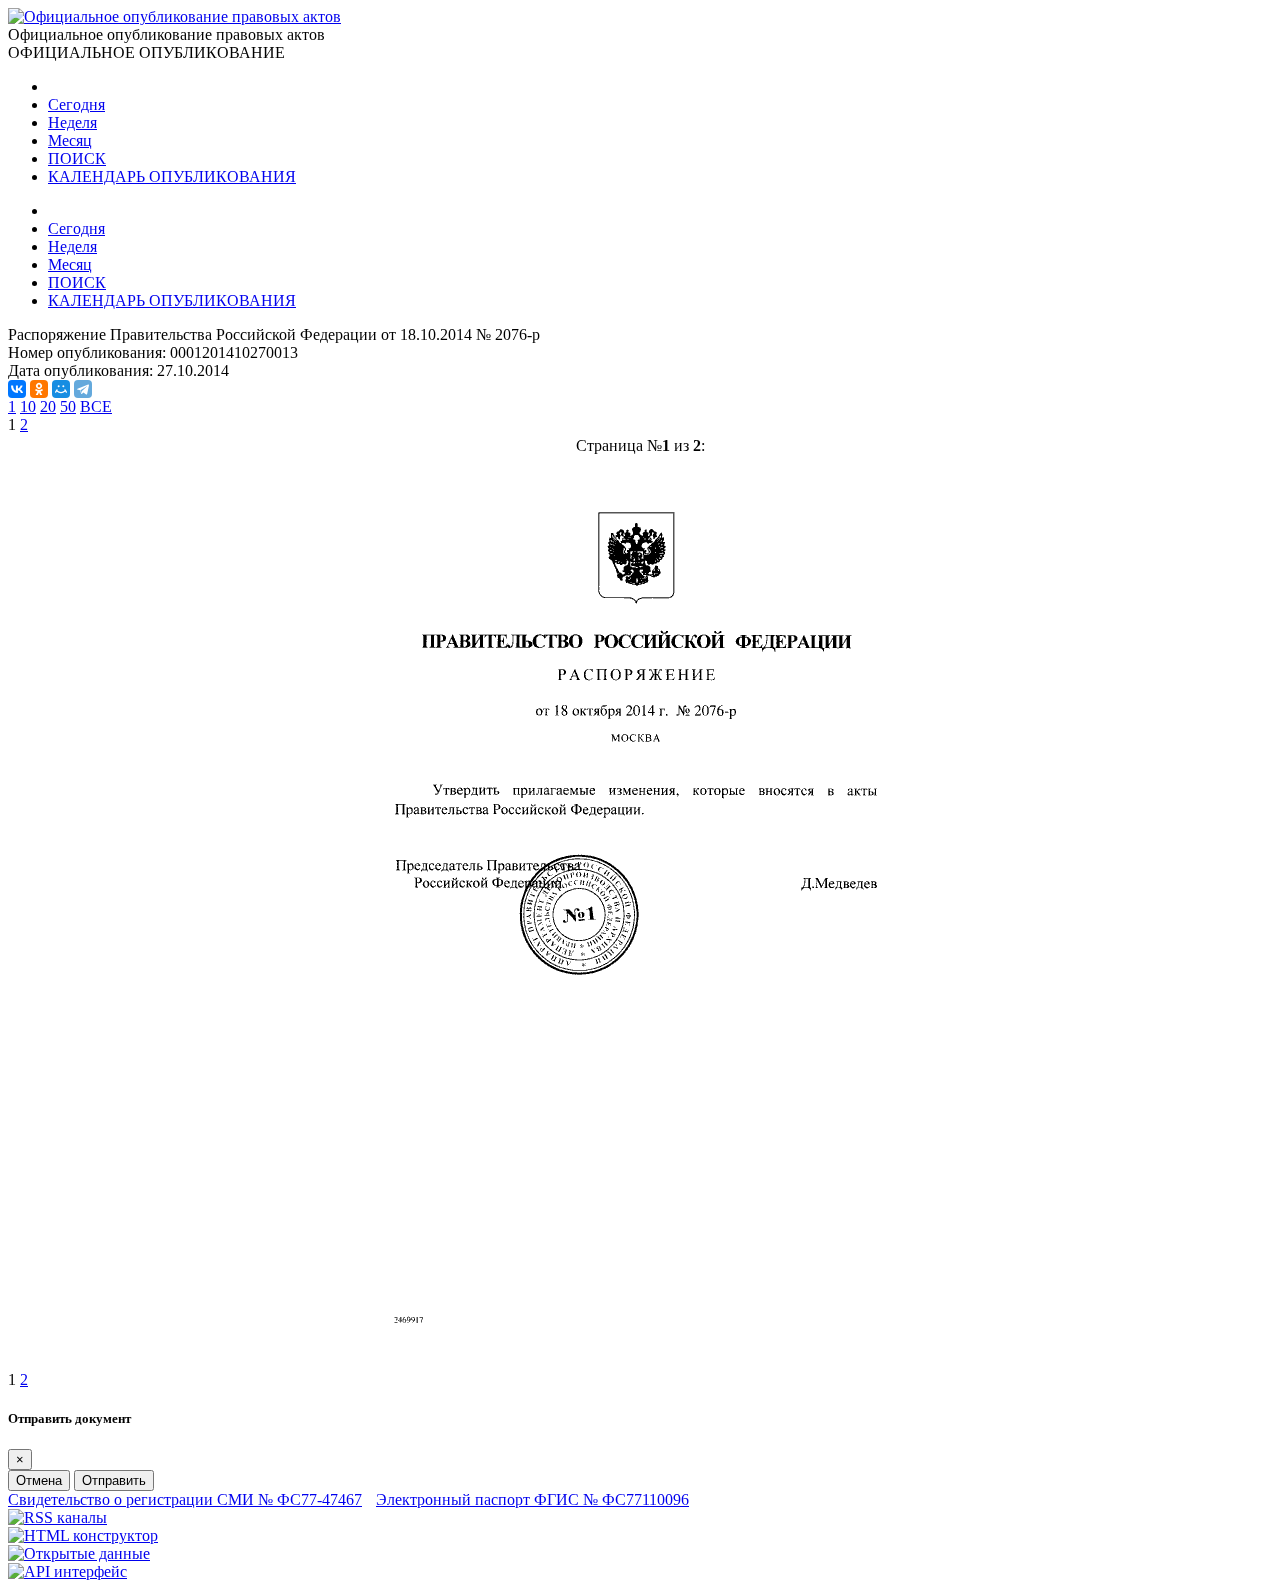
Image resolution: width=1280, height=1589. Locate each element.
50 (68, 406)
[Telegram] (83, 389)
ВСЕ (96, 406)
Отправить (114, 1480)
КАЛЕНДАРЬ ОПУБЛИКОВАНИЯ (172, 176)
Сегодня (76, 104)
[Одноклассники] (39, 389)
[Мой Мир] (61, 389)
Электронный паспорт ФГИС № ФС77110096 (532, 1499)
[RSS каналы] (57, 1517)
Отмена (39, 1480)
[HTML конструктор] (83, 1535)
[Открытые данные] (79, 1553)
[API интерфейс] (67, 1571)
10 (28, 406)
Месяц (70, 140)
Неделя (72, 122)
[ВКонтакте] (17, 389)
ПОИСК (77, 158)
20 (48, 406)
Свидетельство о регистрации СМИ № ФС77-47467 (185, 1499)
